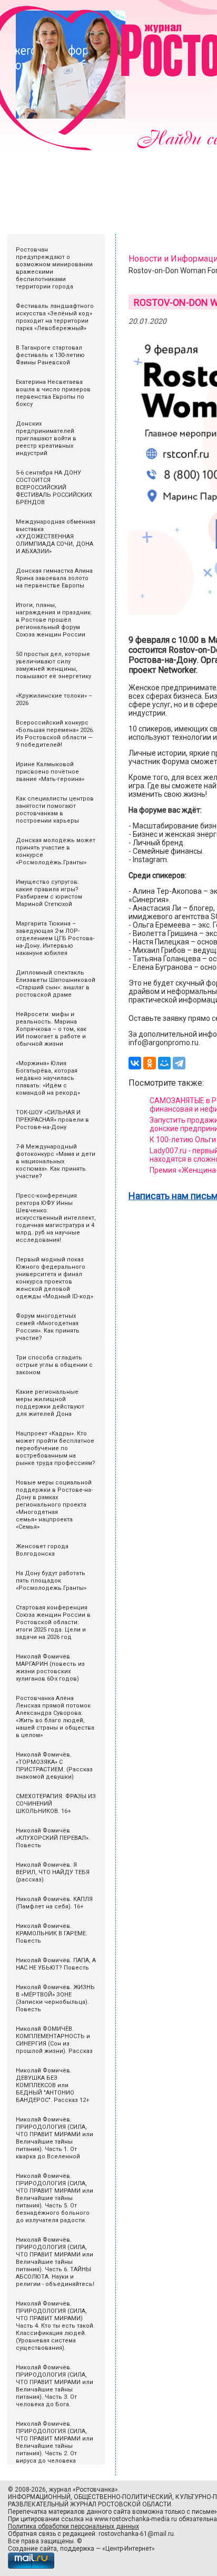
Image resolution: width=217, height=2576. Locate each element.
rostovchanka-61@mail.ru (136, 2534)
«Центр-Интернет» (129, 2549)
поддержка (77, 2549)
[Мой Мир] (164, 1063)
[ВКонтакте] (135, 1063)
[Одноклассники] (150, 1063)
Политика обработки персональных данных (73, 2526)
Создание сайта (32, 2549)
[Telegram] (179, 1063)
